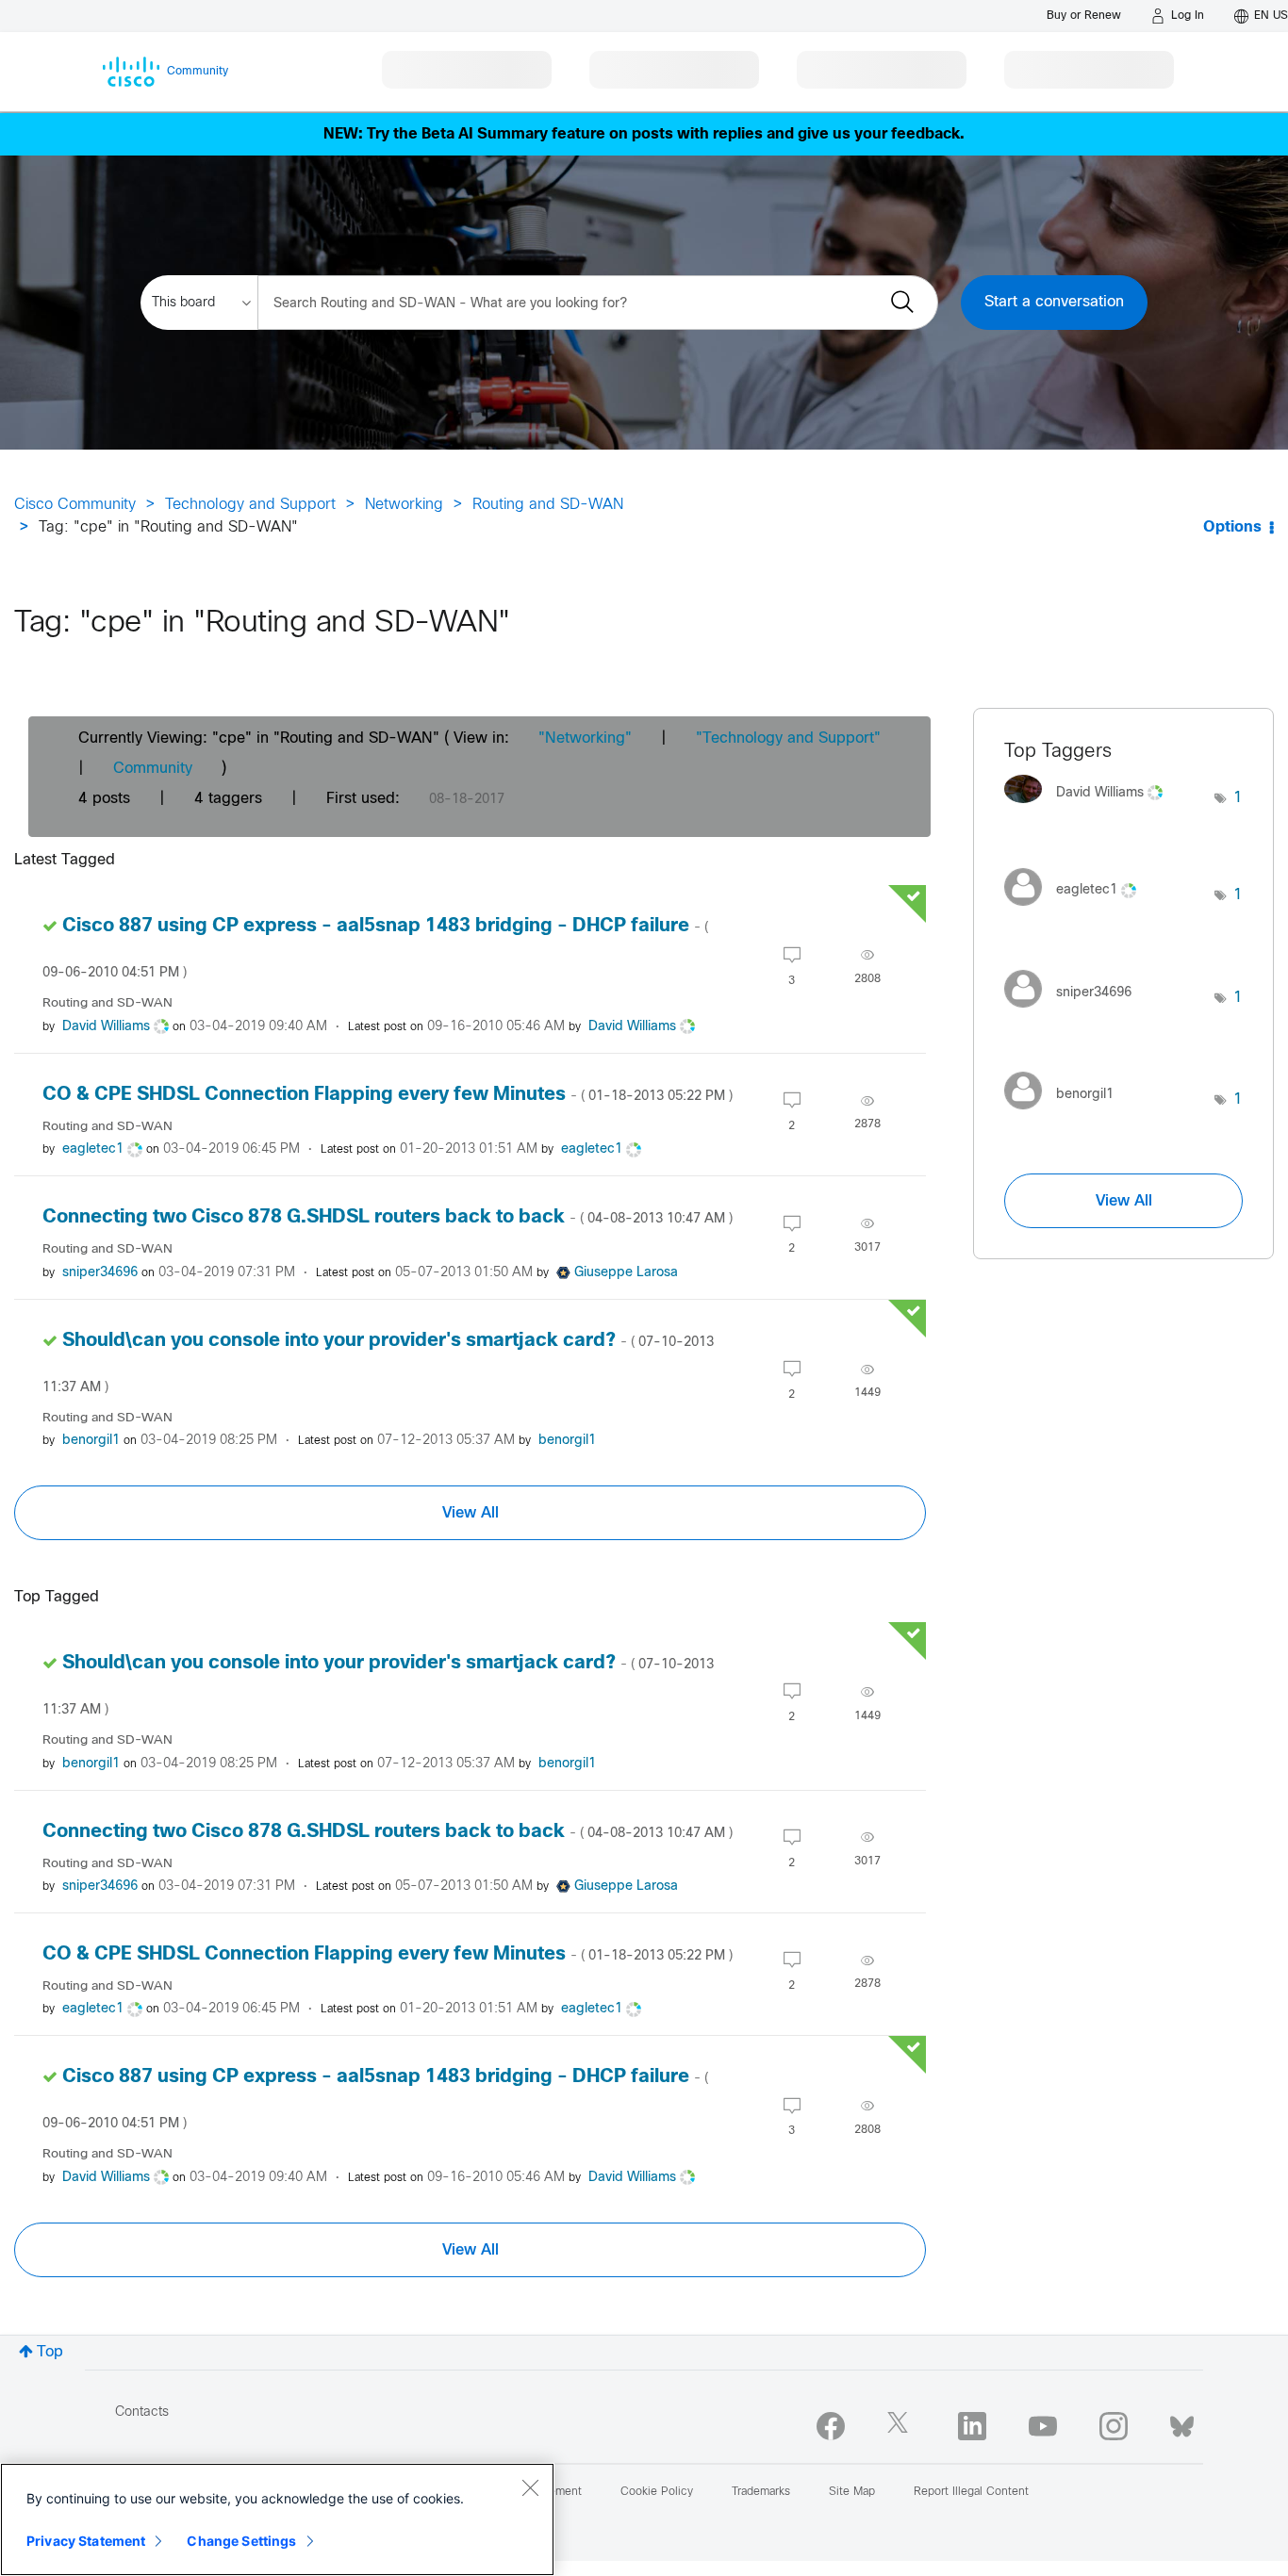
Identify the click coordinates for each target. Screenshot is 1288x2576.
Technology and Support (250, 505)
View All (471, 1513)
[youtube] (1043, 2426)
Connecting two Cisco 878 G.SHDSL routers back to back (388, 1217)
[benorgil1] (1066, 1115)
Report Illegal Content (971, 2492)
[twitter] (901, 2426)
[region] (277, 2519)
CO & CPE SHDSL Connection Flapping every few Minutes (388, 1095)
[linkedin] (972, 2426)
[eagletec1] (1077, 910)
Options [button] (1232, 527)
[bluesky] (1182, 2422)
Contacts (142, 2412)
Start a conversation (1054, 302)
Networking (404, 505)
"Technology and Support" (788, 738)
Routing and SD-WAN (548, 505)
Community (153, 769)
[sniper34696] (1075, 1012)
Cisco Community (75, 505)
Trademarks (761, 2492)
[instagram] (1114, 2426)
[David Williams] (1090, 808)
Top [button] (50, 2352)
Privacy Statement (86, 2541)
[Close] (530, 2487)
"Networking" (585, 738)
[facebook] (831, 2426)
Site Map (852, 2492)
